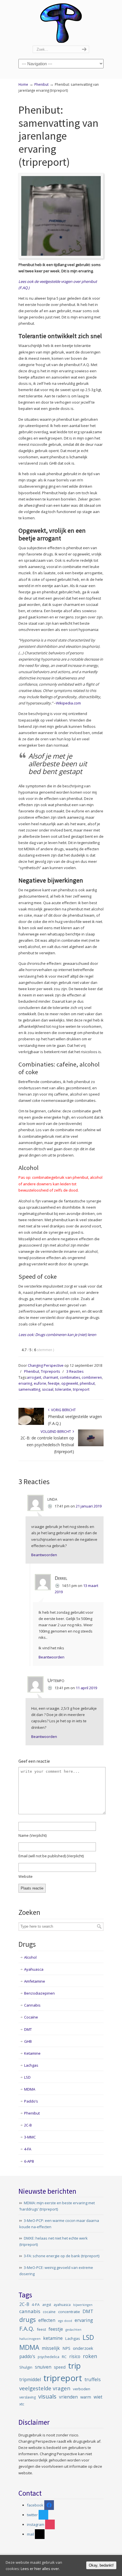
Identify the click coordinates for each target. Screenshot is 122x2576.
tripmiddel (30, 2380)
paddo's (27, 2357)
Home (23, 84)
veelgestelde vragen (45, 2388)
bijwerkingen (83, 2305)
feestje (54, 1383)
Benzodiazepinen (39, 1993)
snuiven (43, 2367)
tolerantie (63, 1389)
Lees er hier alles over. (40, 2569)
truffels (93, 2379)
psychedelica (49, 2357)
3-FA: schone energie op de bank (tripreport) (62, 2256)
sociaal (48, 1389)
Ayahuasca (34, 1969)
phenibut (87, 1383)
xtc (22, 2404)
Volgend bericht (57, 1432)
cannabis (30, 2311)
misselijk (51, 2348)
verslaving (28, 2397)
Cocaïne (31, 2017)
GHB (28, 2041)
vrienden (68, 2397)
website (26, 1876)
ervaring (25, 1383)
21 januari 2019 (89, 1506)
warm (86, 2397)
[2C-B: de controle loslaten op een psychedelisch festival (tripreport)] (91, 1445)
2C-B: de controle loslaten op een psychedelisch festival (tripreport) (47, 1445)
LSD (27, 2077)
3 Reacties (75, 1371)
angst (47, 2305)
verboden (82, 2389)
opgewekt (70, 1383)
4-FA (28, 2149)
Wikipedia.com (68, 703)
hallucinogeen (30, 2339)
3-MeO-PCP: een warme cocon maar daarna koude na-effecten (59, 2224)
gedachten (73, 2330)
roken (90, 2356)
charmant (51, 1377)
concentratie (69, 2312)
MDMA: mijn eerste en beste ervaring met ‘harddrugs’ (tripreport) (57, 2206)
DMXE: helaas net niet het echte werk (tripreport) (53, 2241)
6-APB (29, 2161)
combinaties (70, 1377)
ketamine (53, 2338)
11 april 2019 (86, 1688)
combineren (92, 1377)
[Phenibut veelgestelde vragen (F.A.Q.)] (31, 1424)
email (51, 1856)
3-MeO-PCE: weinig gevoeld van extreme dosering (56, 2271)
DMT (28, 2029)
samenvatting (29, 1389)
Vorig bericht (63, 1410)
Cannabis (32, 2005)
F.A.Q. (27, 2328)
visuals (47, 2396)
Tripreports (50, 1371)
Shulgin (26, 2367)
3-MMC (30, 2137)
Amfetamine (35, 1981)
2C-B (28, 2125)
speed (60, 2367)
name (32, 1835)
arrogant (34, 1377)
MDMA (30, 2089)
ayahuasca (62, 2305)
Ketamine (32, 2053)
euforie (40, 1383)
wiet (98, 2397)
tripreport (81, 1389)
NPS (66, 2348)
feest (41, 2329)
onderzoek (83, 2348)
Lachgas (31, 2065)
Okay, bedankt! (101, 2565)
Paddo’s (31, 2101)
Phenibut (41, 84)
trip (74, 2366)
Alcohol (30, 1957)
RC (64, 2357)
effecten (47, 2320)
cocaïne (49, 2312)
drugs (28, 2319)
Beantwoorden (44, 1555)
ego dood (65, 2321)
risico (75, 2357)
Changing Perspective (61, 23)
